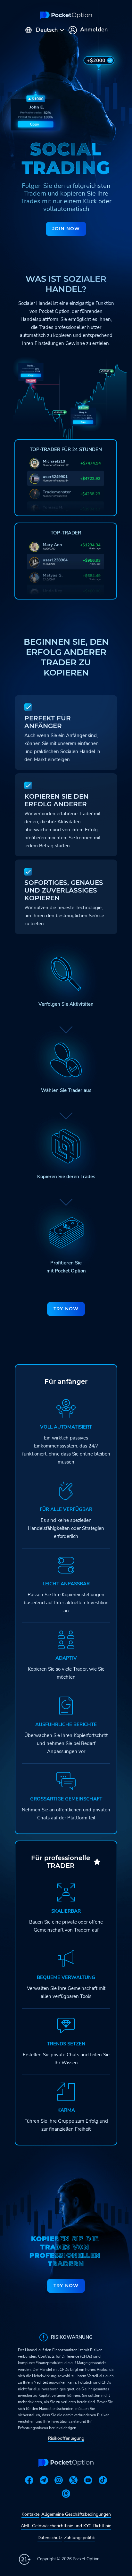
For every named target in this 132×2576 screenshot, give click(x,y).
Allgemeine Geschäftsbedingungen (76, 2514)
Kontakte (30, 2514)
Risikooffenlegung (66, 2438)
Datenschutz (50, 2538)
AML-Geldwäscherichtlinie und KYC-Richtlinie (66, 2526)
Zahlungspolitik (79, 2538)
